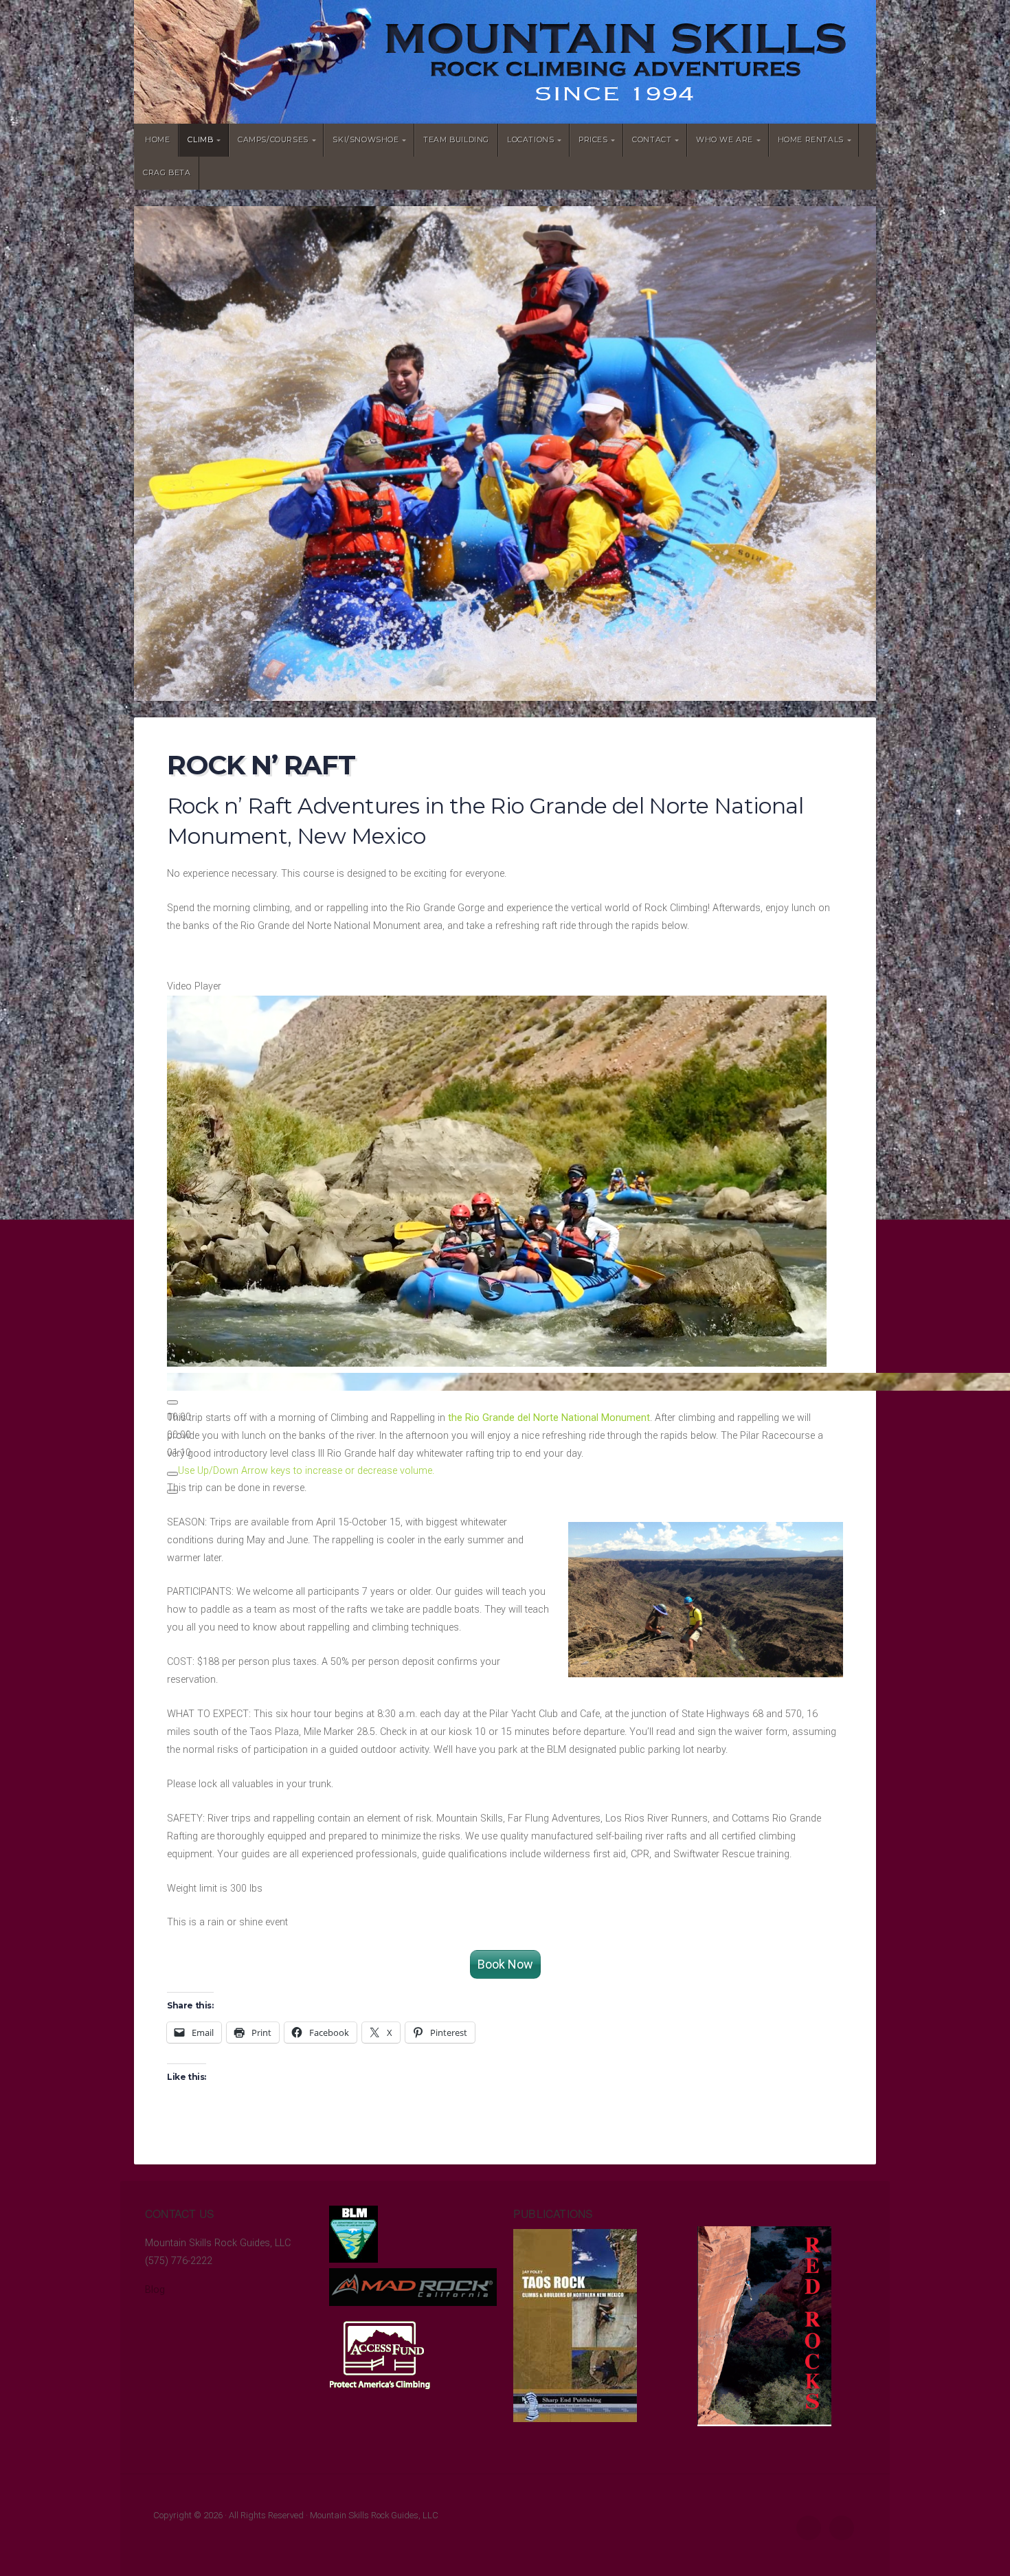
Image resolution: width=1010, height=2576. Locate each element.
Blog (155, 2290)
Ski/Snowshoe (366, 140)
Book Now (505, 1964)
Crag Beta (167, 173)
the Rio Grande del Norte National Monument (549, 1418)
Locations (530, 140)
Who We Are (725, 140)
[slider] (306, 1471)
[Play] (172, 1402)
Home (157, 140)
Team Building (456, 140)
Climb (200, 140)
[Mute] (172, 1474)
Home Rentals (811, 140)
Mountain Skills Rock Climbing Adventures (505, 62)
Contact (652, 140)
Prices (593, 140)
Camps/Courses (273, 140)
